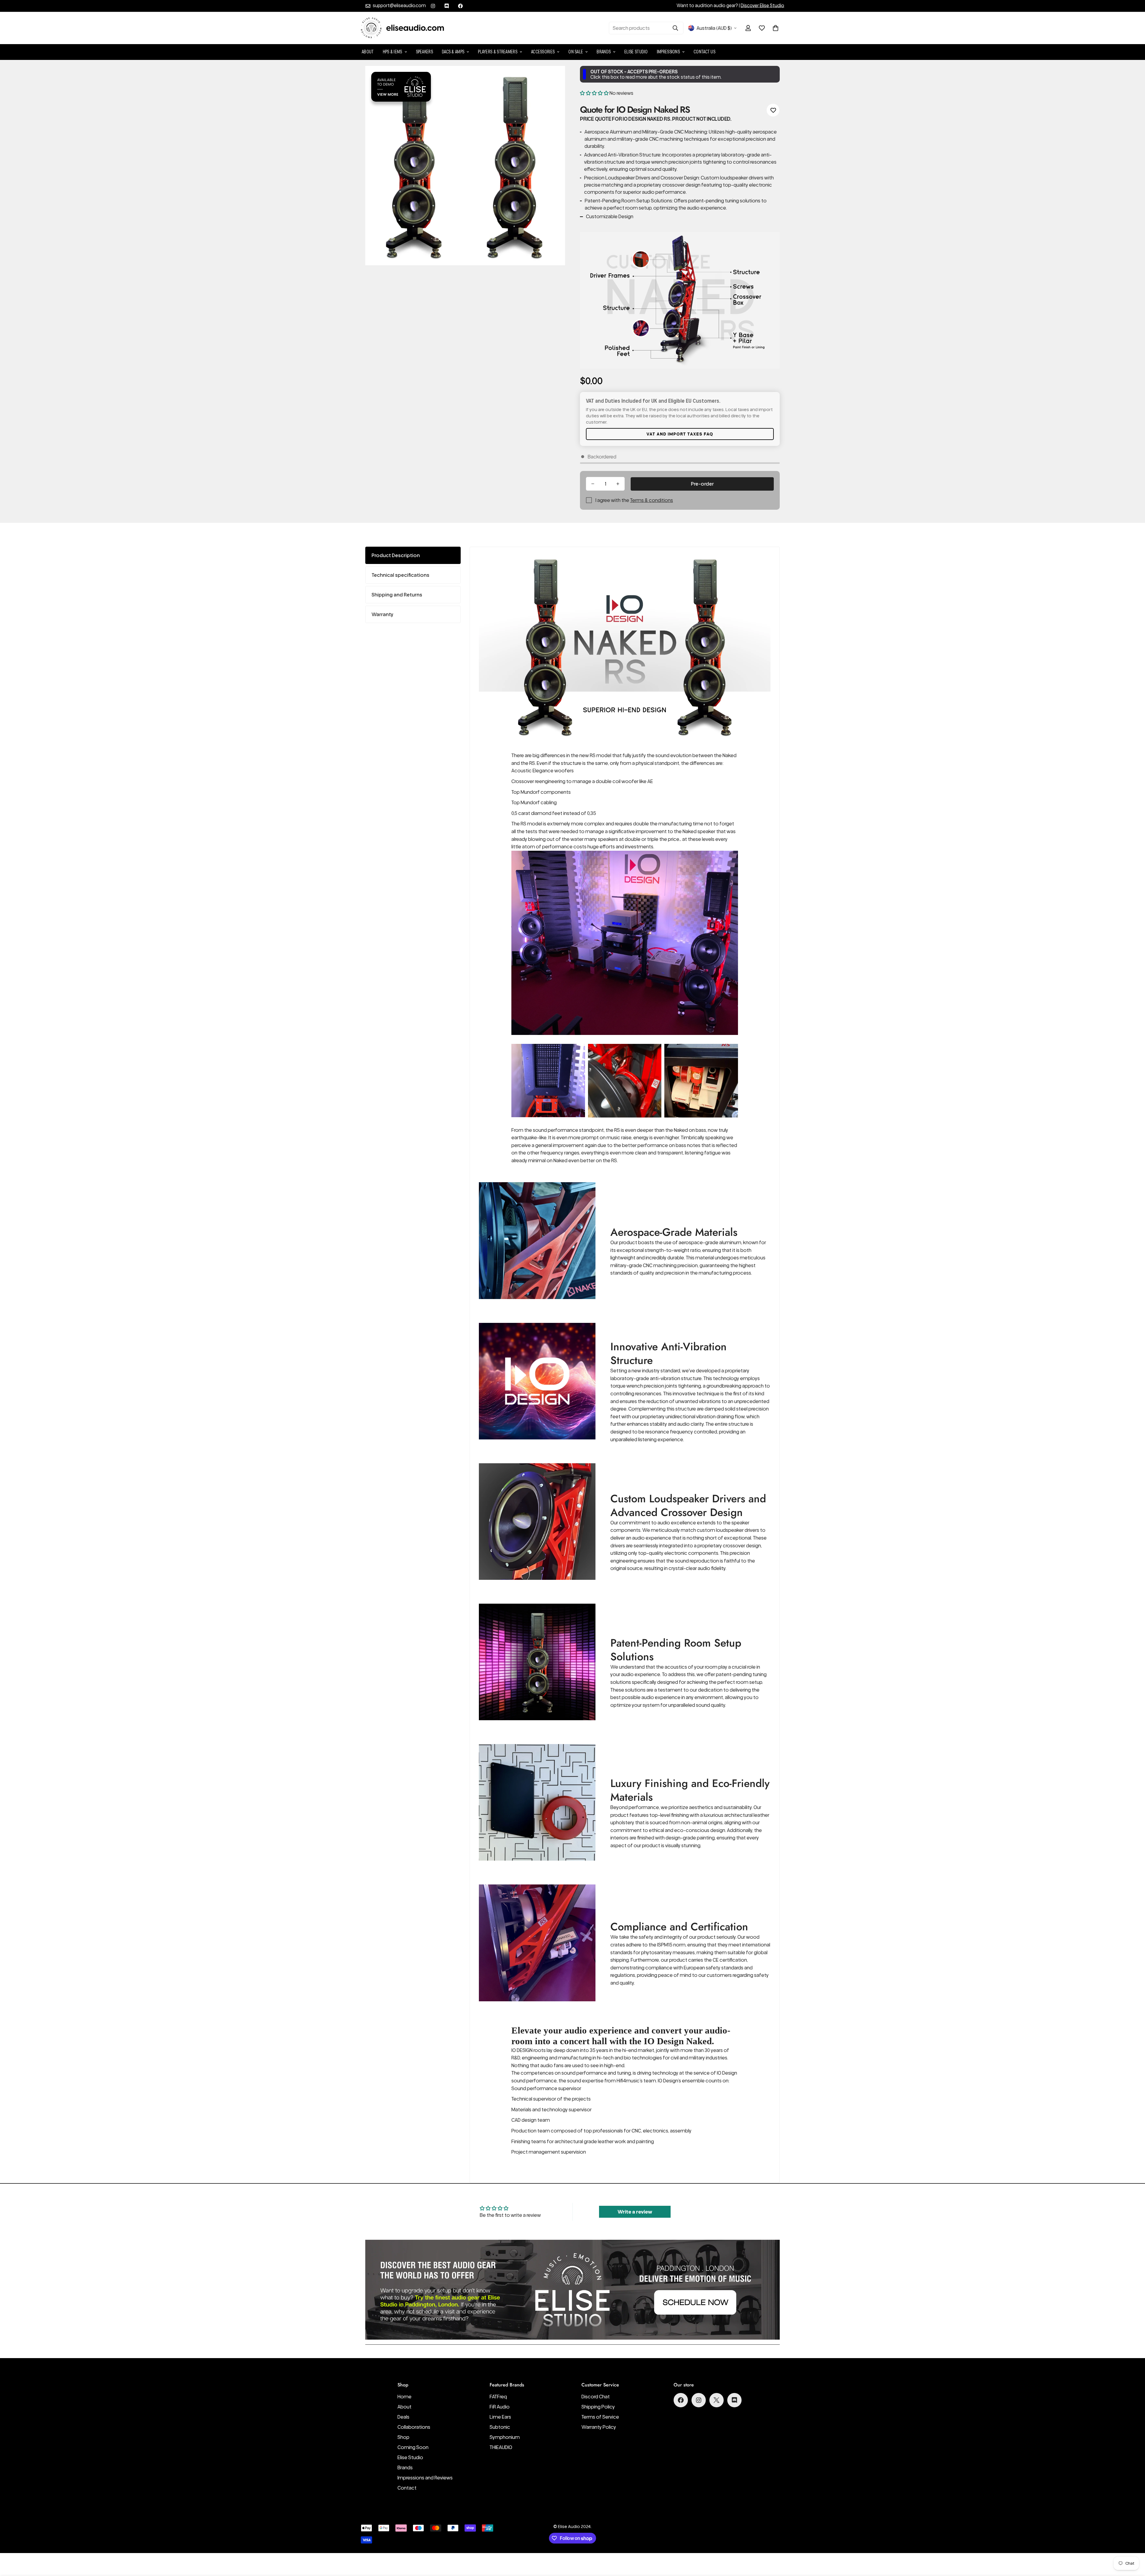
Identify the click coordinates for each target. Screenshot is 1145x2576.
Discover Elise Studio (762, 6)
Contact (407, 2488)
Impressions (668, 52)
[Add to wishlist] (773, 110)
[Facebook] (460, 6)
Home (404, 2397)
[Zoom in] (552, 79)
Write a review (635, 2212)
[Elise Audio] (403, 28)
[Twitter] (717, 2400)
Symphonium (505, 2437)
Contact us (704, 52)
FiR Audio (500, 2407)
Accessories (543, 52)
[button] (776, 28)
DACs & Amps (453, 52)
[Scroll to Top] (1133, 2544)
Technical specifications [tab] (400, 575)
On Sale (576, 52)
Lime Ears (500, 2417)
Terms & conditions (652, 500)
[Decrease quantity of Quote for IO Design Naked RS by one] (593, 484)
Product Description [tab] (396, 555)
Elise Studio (636, 52)
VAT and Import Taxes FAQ (680, 434)
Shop (403, 2437)
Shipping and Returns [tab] (397, 595)
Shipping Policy (598, 2407)
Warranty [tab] (382, 614)
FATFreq (498, 2397)
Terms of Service (600, 2417)
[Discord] (447, 6)
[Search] (675, 28)
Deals (403, 2417)
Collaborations (414, 2427)
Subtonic (500, 2427)
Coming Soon (413, 2447)
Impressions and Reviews (425, 2478)
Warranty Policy (599, 2427)
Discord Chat (596, 2397)
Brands (604, 52)
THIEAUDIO (501, 2447)
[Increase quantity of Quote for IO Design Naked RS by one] (618, 484)
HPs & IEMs (393, 52)
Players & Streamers (498, 52)
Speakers (424, 52)
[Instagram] (433, 6)
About (368, 52)
